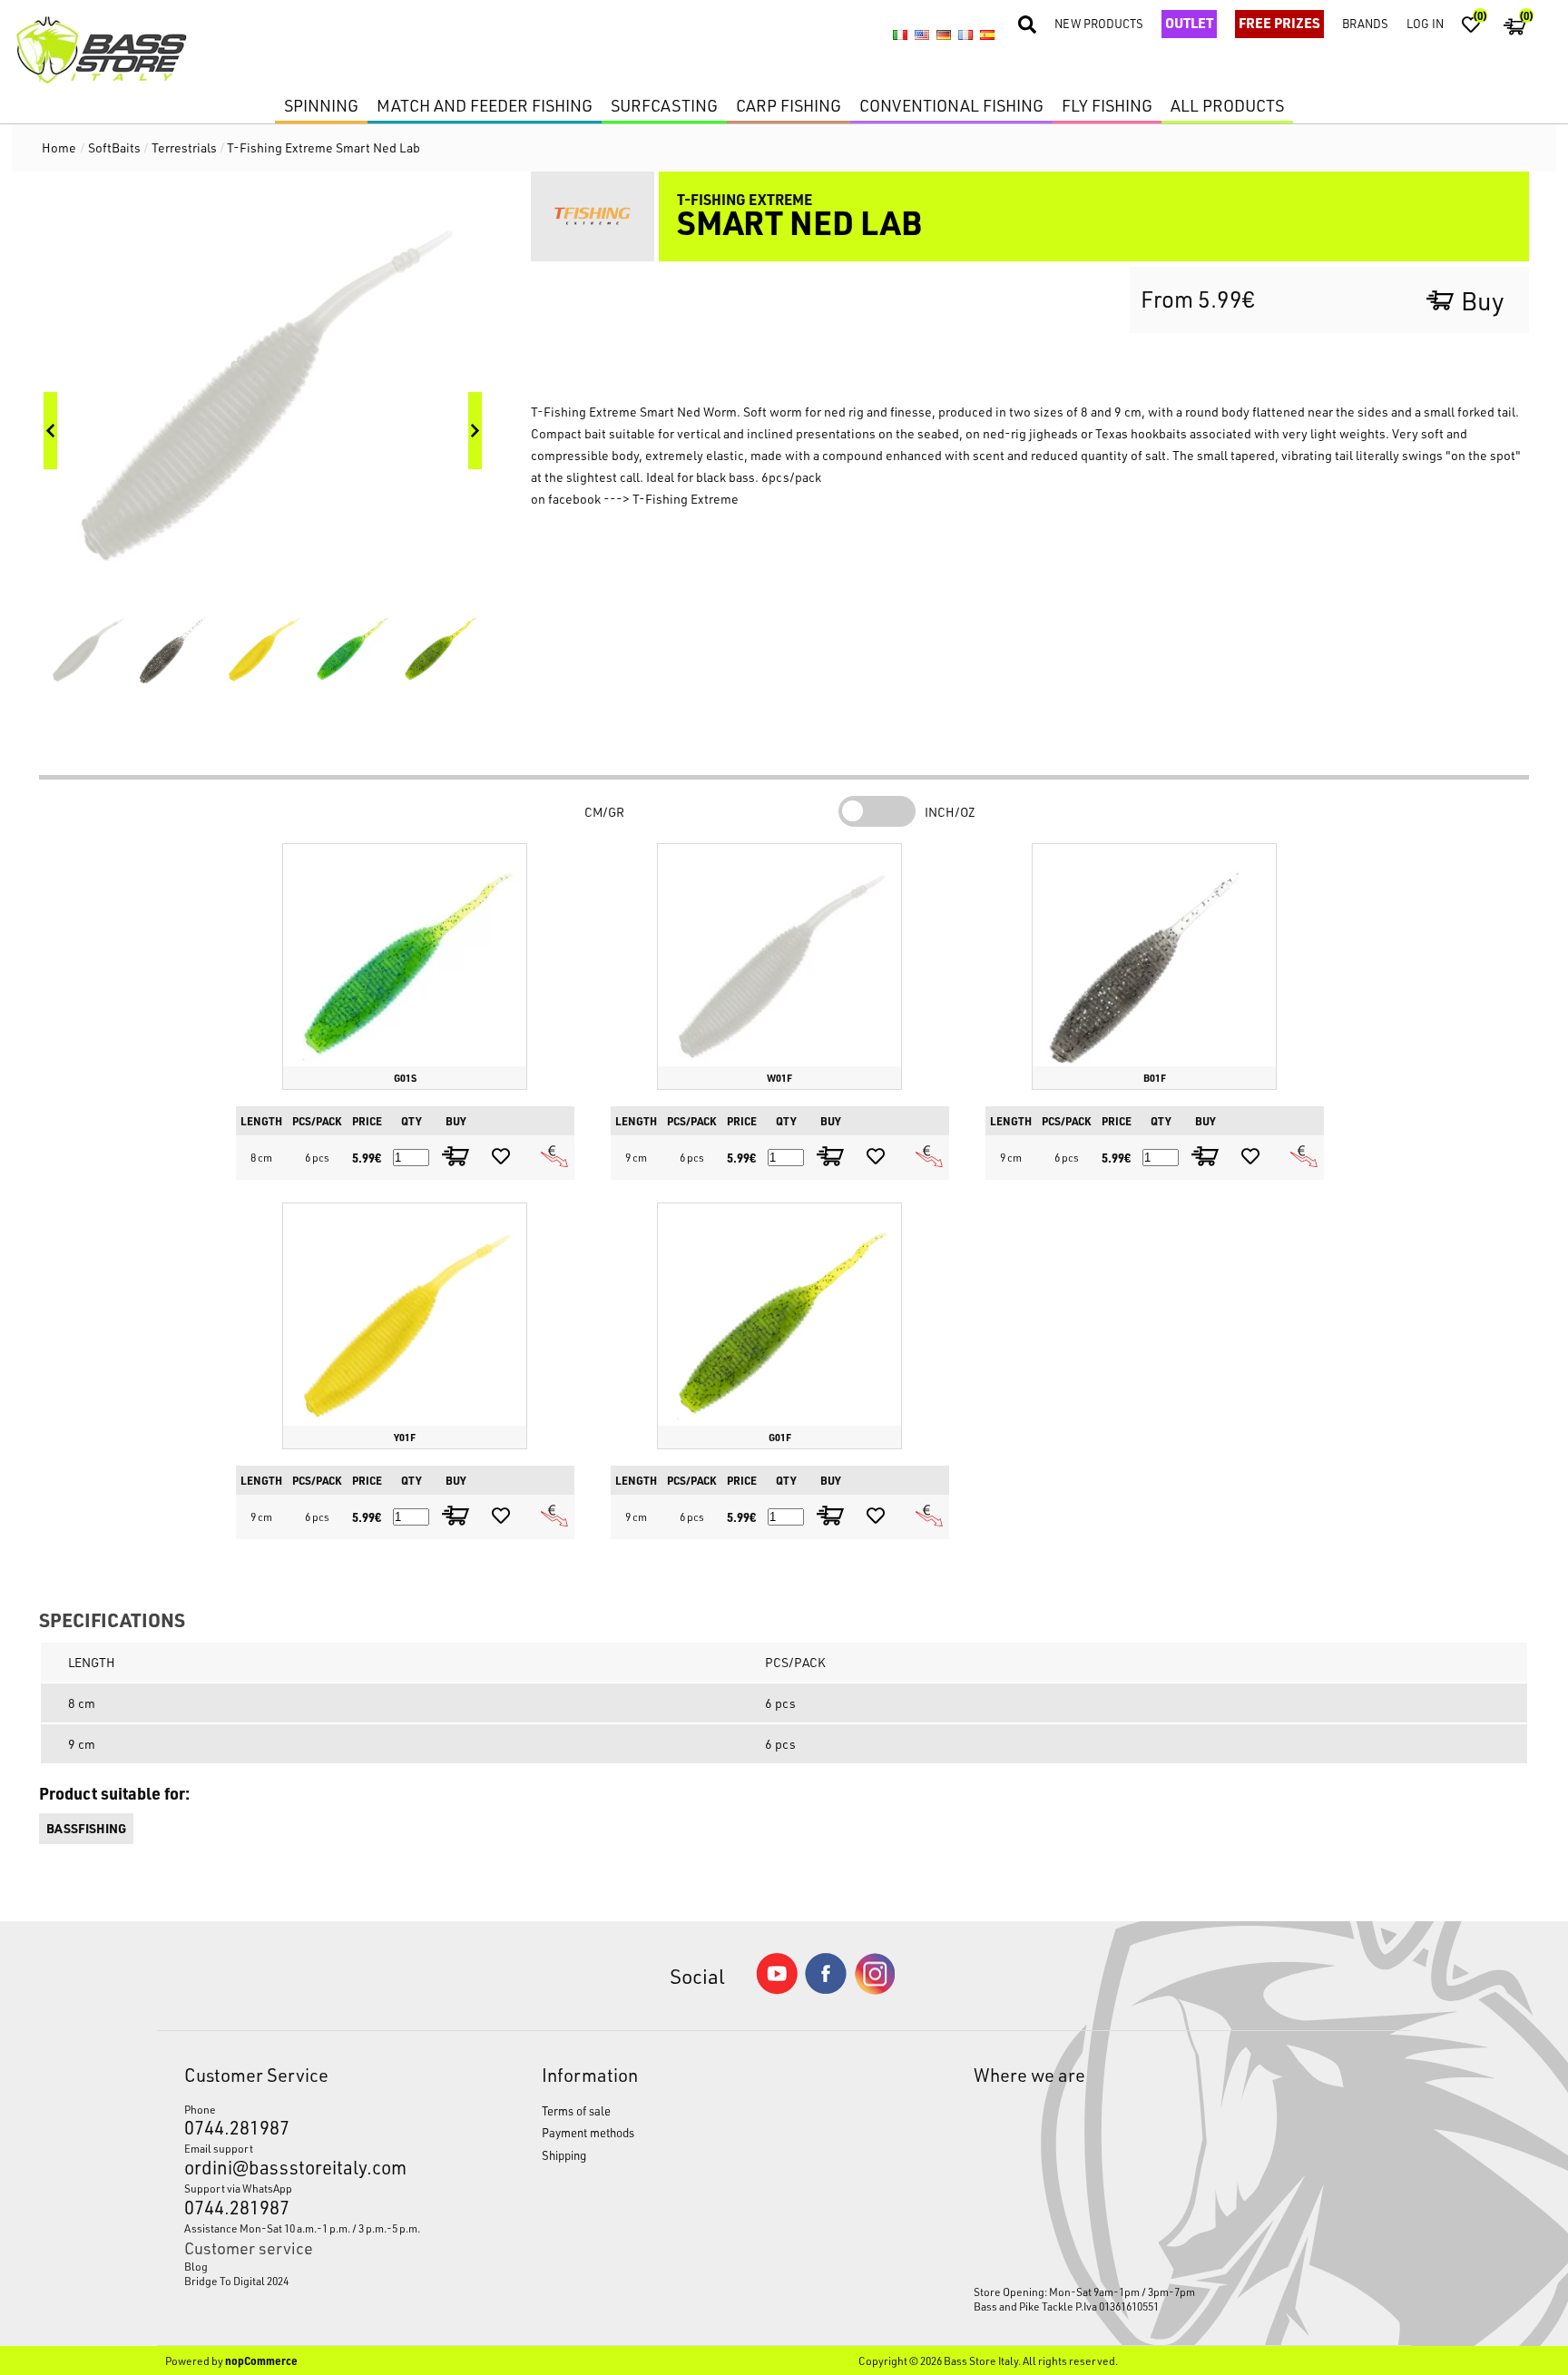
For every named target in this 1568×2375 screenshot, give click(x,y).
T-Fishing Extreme (686, 499)
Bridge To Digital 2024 (236, 2281)
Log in (1425, 23)
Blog (196, 2266)
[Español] (987, 34)
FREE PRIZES (1279, 23)
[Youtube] (777, 1990)
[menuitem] (316, 2266)
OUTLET (1189, 23)
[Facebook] (826, 1989)
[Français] (965, 34)
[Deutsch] (944, 34)
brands (1365, 23)
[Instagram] (875, 1990)
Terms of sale (576, 2110)
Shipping (564, 2155)
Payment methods (588, 2132)
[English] (922, 34)
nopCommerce (261, 2360)
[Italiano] (900, 34)
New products (1099, 23)
